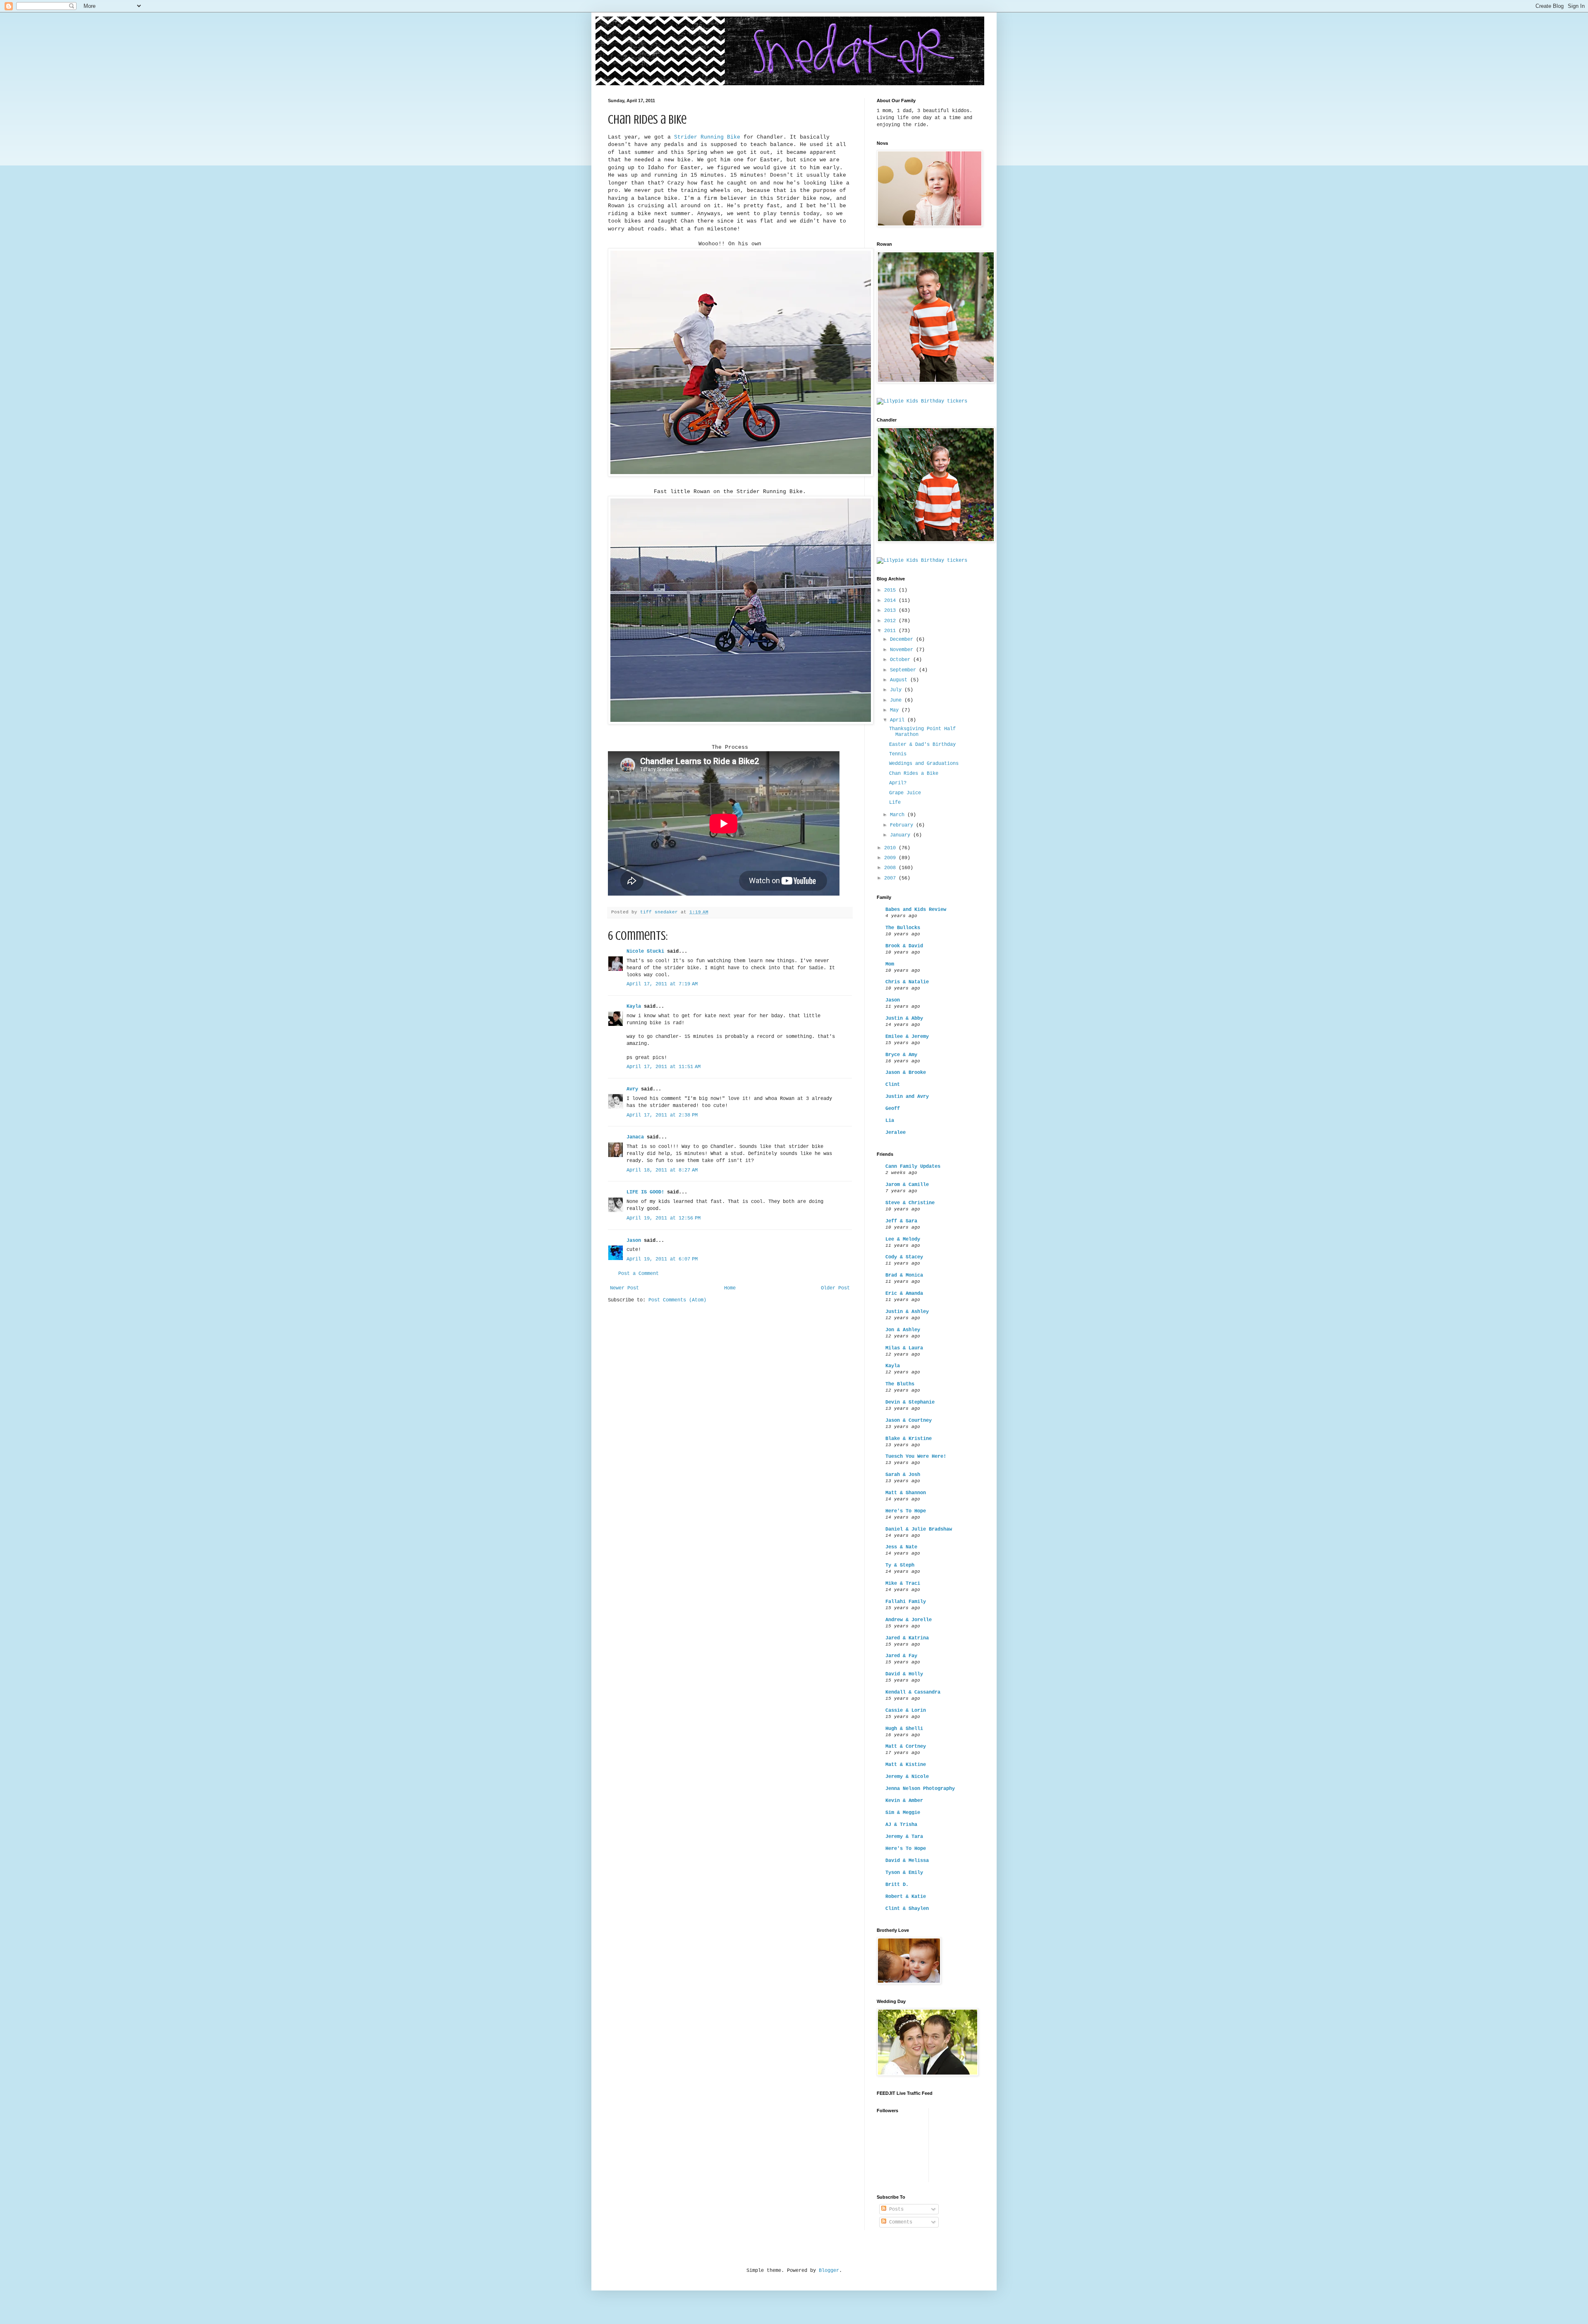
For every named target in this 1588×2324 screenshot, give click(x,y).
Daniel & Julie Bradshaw (919, 1529)
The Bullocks (903, 928)
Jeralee (896, 1133)
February (903, 825)
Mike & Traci (903, 1584)
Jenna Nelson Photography (920, 1789)
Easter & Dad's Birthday (922, 745)
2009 (891, 858)
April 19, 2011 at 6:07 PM (662, 1259)
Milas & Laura (904, 1348)
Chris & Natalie (907, 982)
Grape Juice (905, 793)
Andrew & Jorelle (909, 1620)
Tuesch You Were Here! (916, 1457)
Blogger (829, 2271)
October (902, 660)
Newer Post (624, 1288)
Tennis (898, 754)
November (903, 650)
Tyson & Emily (904, 1873)
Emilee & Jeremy (907, 1037)
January (902, 835)
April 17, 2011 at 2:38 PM (662, 1115)
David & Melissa (907, 1861)
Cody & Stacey (904, 1257)
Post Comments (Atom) (677, 1300)
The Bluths (900, 1384)
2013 (891, 611)
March (899, 815)
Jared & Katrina (907, 1638)
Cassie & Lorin (906, 1711)
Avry (632, 1089)
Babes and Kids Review (916, 910)
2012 (891, 621)
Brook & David (904, 946)
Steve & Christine (910, 1203)
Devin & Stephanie (910, 1402)
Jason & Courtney (909, 1421)
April (899, 720)
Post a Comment (639, 1274)
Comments (899, 2222)
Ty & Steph (900, 1565)
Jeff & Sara (901, 1221)
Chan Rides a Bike (914, 774)
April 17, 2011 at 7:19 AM (662, 984)
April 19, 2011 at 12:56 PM (664, 1218)
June (897, 700)
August (900, 680)
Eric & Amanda (904, 1294)
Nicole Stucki (645, 951)
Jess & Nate (901, 1547)
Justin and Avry (907, 1097)
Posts (895, 2209)
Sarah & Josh (903, 1475)
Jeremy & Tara (904, 1837)
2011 (891, 631)
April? (898, 783)
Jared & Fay (901, 1656)
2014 (891, 601)
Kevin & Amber (904, 1801)
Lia (890, 1121)
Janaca (635, 1137)
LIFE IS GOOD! (645, 1192)
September (904, 670)
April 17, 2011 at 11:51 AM (664, 1067)
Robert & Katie (906, 1897)
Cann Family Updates (913, 1167)
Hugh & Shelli (904, 1729)
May (896, 710)
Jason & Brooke (906, 1073)
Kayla (634, 1006)
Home (730, 1288)
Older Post (835, 1288)
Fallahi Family (906, 1602)
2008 (891, 868)
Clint (893, 1085)
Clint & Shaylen (907, 1909)
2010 (891, 848)
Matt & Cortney (906, 1747)
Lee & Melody (903, 1239)
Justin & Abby (904, 1018)
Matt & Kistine (906, 1765)
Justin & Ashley (907, 1312)
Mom (890, 964)
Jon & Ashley (903, 1330)
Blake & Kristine (909, 1439)
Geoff (893, 1109)
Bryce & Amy (901, 1055)
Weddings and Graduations (924, 764)
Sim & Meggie (903, 1813)
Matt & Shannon (906, 1493)
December (903, 640)
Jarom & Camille (907, 1185)
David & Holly (904, 1674)
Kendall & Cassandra (913, 1692)
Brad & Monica (904, 1275)
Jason (634, 1241)
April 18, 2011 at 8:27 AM (662, 1170)
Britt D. (897, 1885)
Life (895, 803)
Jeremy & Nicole (907, 1777)
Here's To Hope (906, 1511)
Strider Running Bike (707, 137)
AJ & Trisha (901, 1825)
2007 (891, 878)
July (897, 690)
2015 (891, 590)
